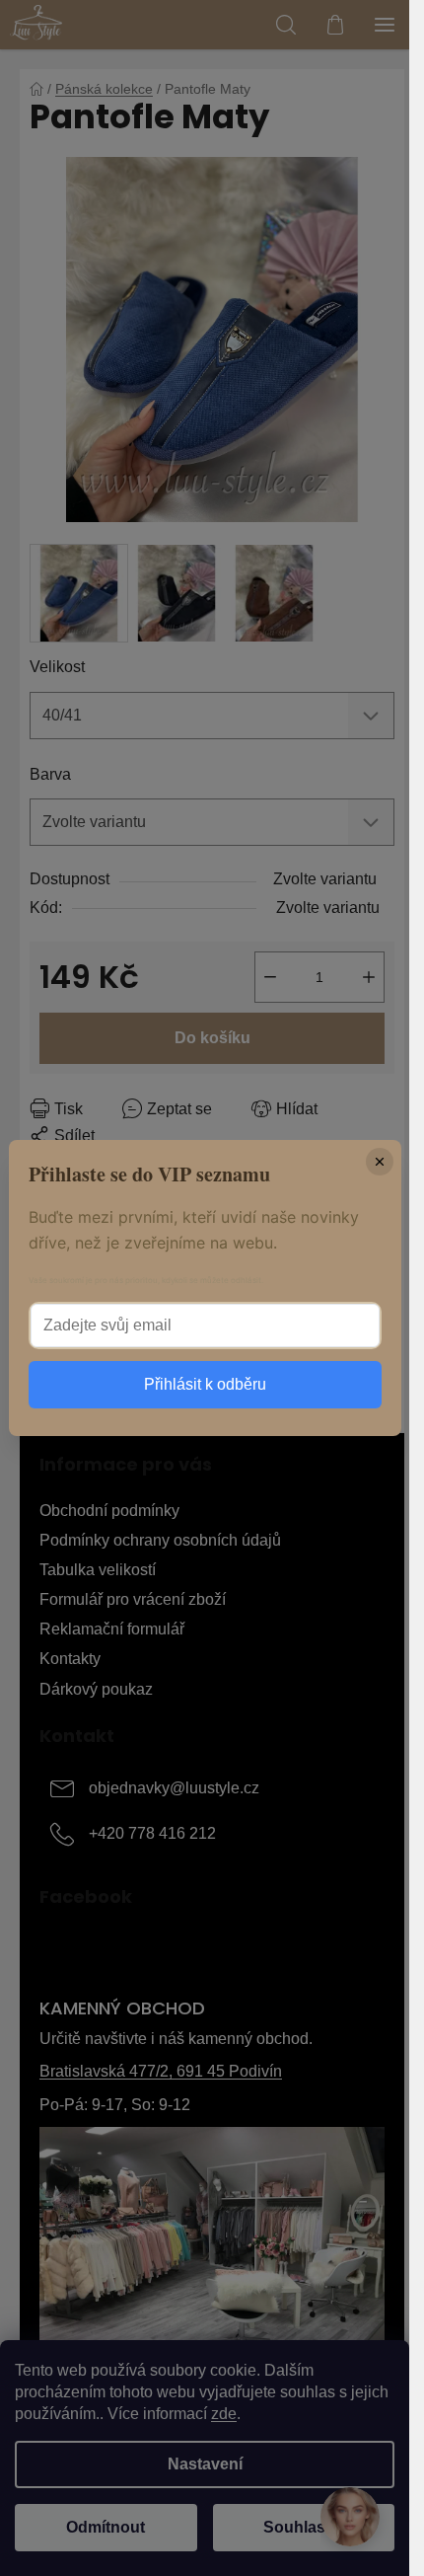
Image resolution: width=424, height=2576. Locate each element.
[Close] (380, 1162)
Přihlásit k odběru (205, 1384)
